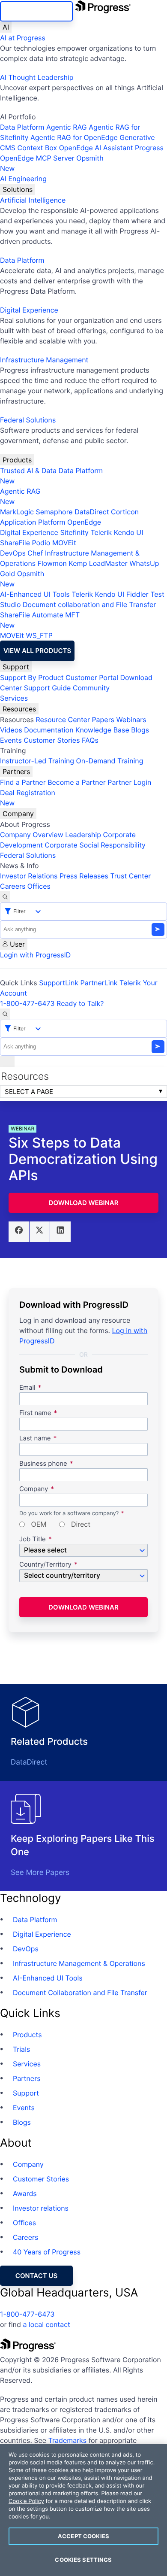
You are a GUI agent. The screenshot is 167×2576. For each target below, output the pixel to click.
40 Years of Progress (47, 2252)
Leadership (83, 835)
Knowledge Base (102, 730)
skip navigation (36, 11)
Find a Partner (23, 782)
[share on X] (40, 1232)
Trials (21, 2049)
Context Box (37, 148)
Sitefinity (74, 532)
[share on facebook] (19, 1232)
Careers (13, 886)
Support (16, 667)
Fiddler (137, 594)
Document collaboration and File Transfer (89, 605)
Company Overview (32, 835)
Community (91, 688)
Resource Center (63, 720)
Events (11, 740)
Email (28, 1388)
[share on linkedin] (60, 1232)
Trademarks (68, 2440)
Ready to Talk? (80, 1003)
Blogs (140, 730)
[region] (83, 2510)
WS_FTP (39, 635)
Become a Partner (77, 782)
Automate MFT (40, 620)
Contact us (36, 2276)
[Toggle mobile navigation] (7, 1061)
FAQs (90, 740)
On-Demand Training (110, 761)
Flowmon (52, 563)
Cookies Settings (83, 2560)
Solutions (18, 189)
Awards (25, 2193)
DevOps (13, 553)
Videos (11, 730)
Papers (103, 720)
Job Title (33, 1539)
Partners (16, 772)
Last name (35, 1438)
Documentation (49, 730)
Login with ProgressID (35, 955)
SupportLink (59, 983)
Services (14, 698)
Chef (35, 553)
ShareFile (15, 543)
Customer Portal (92, 677)
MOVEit (64, 543)
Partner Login (129, 782)
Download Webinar (84, 1203)
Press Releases (84, 876)
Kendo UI (129, 532)
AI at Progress (23, 38)
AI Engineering (23, 179)
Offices (39, 886)
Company (18, 814)
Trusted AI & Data (28, 471)
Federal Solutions (28, 420)
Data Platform (22, 127)
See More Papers (40, 1873)
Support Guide (48, 688)
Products (17, 460)
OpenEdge (84, 522)
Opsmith (52, 163)
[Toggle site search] (5, 1014)
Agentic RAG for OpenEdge (74, 137)
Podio (41, 543)
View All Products (37, 651)
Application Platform (33, 522)
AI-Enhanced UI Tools (35, 594)
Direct (80, 1525)
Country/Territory (45, 1565)
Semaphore (54, 512)
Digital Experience (29, 310)
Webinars (131, 720)
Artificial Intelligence (33, 200)
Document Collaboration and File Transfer (80, 1993)
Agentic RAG (67, 127)
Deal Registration (28, 798)
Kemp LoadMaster (98, 563)
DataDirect (92, 512)
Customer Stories (52, 740)
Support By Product (32, 677)
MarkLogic (17, 512)
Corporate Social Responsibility (95, 845)
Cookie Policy (26, 2501)
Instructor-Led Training (37, 761)
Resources (19, 709)
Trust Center (130, 876)
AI (6, 27)
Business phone (43, 1464)
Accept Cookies (83, 2536)
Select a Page (29, 1092)
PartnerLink (99, 983)
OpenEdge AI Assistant (96, 148)
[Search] (5, 897)
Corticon (125, 512)
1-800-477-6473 (27, 1003)
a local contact (46, 2324)
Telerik (101, 532)
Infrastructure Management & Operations (79, 1963)
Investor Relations (29, 876)
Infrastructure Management (44, 360)
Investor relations (41, 2208)
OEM (38, 1525)
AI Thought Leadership (37, 77)
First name (35, 1413)
